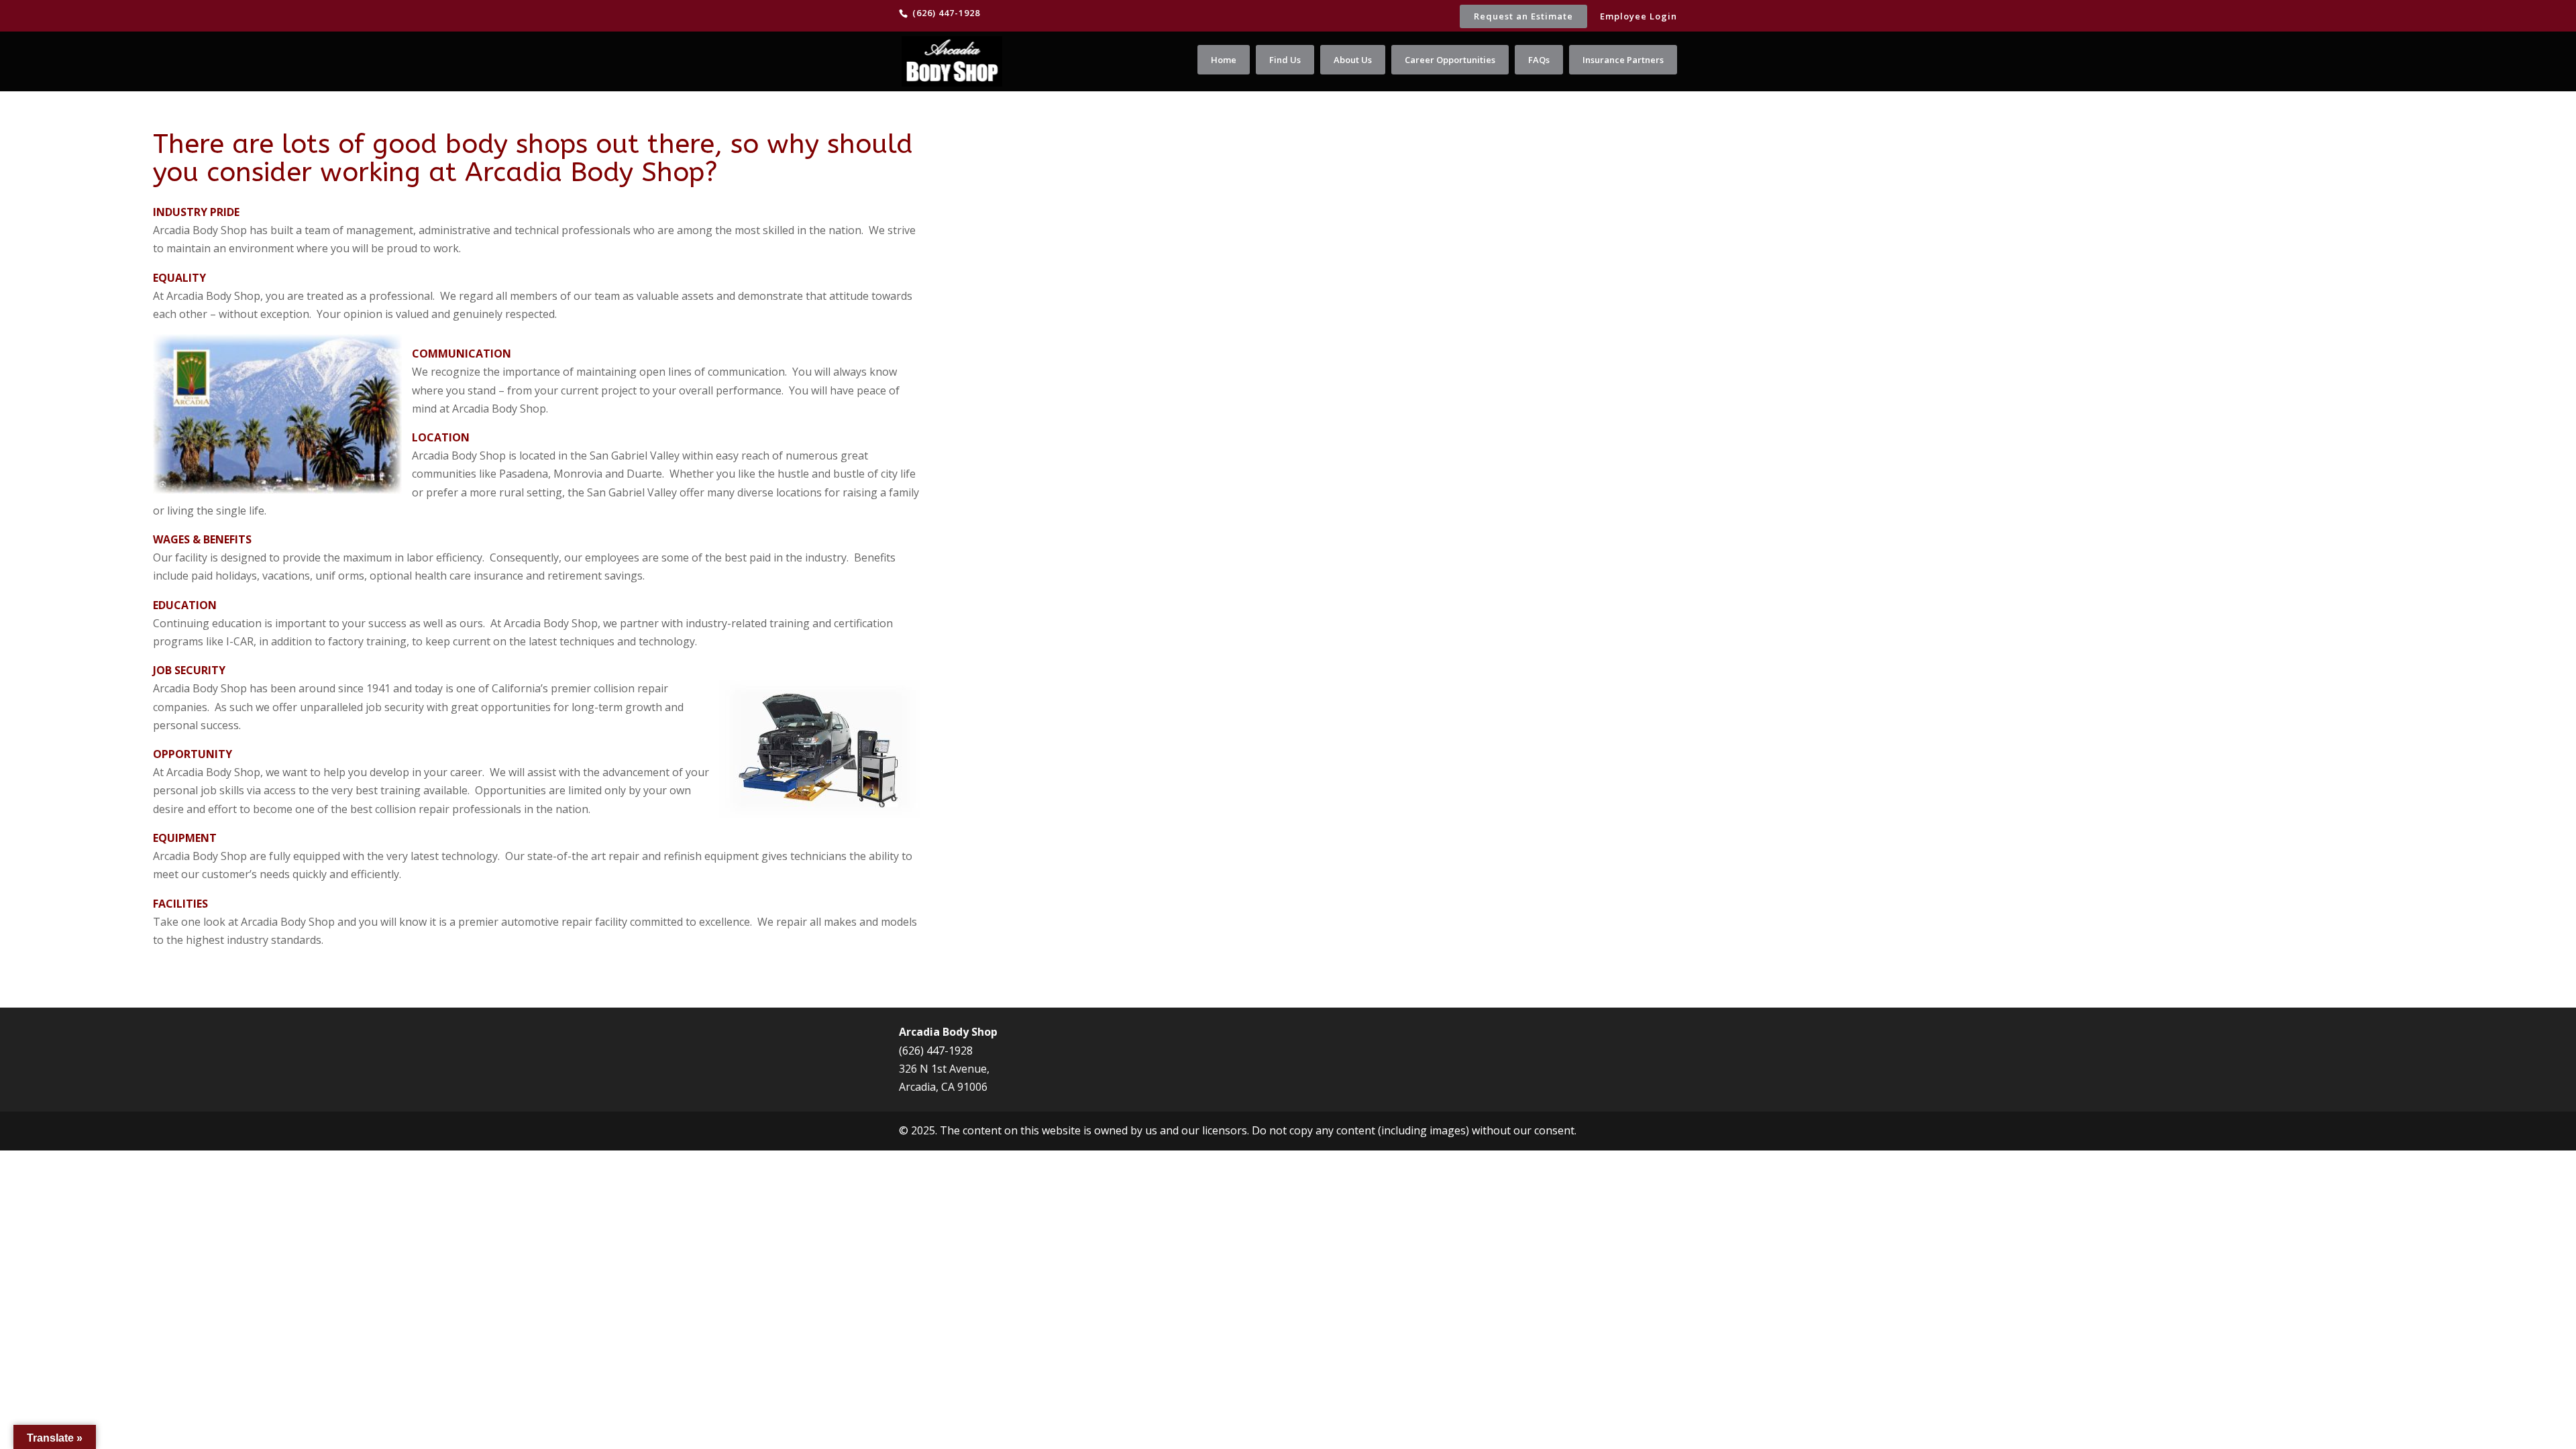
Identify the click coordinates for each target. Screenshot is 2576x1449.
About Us (1353, 60)
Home (1224, 60)
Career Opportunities (1450, 60)
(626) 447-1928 (936, 1051)
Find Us (1285, 60)
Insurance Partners (1623, 60)
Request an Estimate (1523, 16)
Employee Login (1639, 17)
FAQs (1539, 60)
